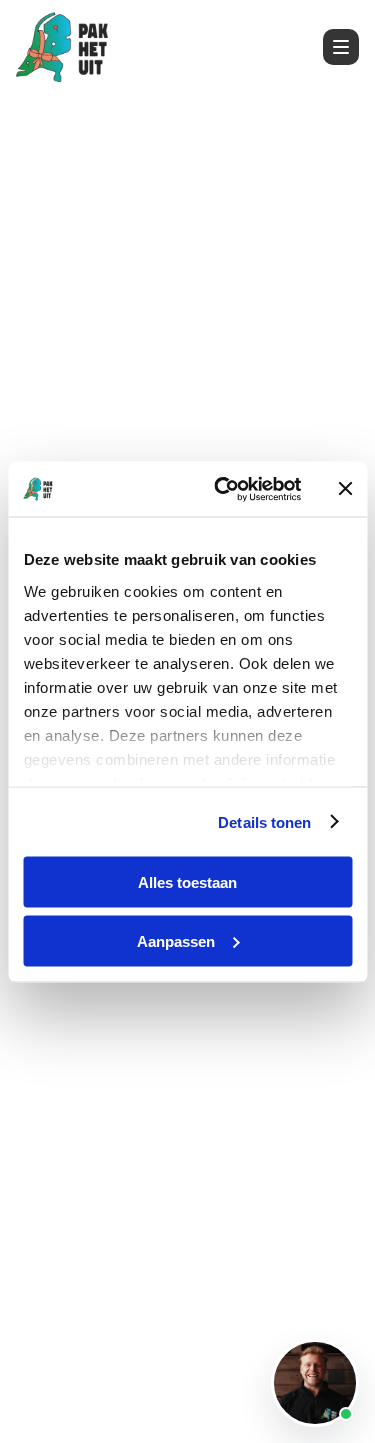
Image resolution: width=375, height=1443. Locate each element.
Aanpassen (176, 940)
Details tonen (264, 821)
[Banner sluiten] (345, 489)
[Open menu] (341, 47)
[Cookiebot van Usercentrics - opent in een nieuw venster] (223, 489)
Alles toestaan (187, 882)
